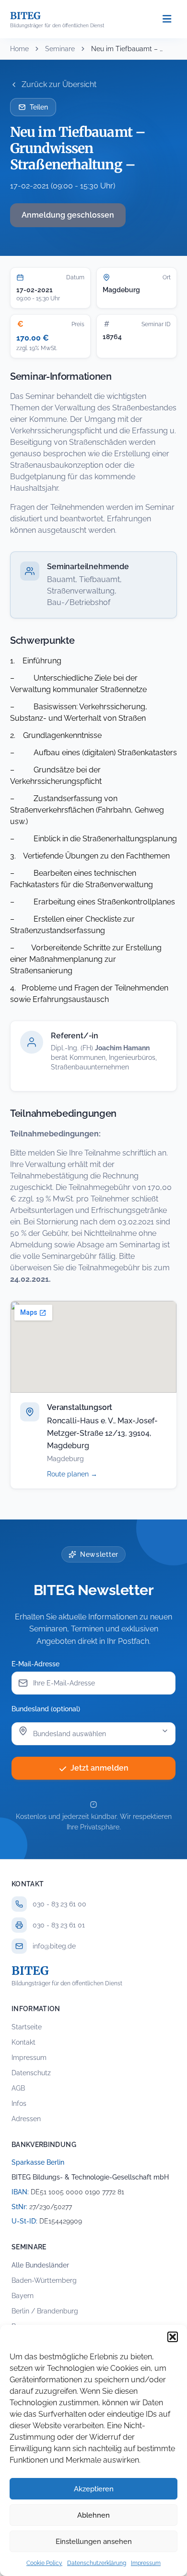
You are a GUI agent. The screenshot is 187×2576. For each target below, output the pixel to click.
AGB (18, 2088)
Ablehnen (93, 2515)
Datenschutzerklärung (97, 2563)
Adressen (26, 2119)
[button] (173, 2337)
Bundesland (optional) (46, 1709)
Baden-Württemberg (44, 2280)
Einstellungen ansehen (94, 2542)
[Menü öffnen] (167, 19)
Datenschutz (31, 2073)
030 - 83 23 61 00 (59, 1904)
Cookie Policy (44, 2563)
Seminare (60, 49)
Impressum (146, 2563)
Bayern (23, 2296)
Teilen (39, 107)
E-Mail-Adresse (35, 1664)
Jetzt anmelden (99, 1768)
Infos (19, 2103)
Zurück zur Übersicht (59, 84)
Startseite (27, 2027)
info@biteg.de (54, 1946)
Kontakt (23, 2042)
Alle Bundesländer (40, 2265)
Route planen (83, 1474)
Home (19, 49)
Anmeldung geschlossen (68, 215)
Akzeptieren (94, 2489)
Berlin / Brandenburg (45, 2311)
